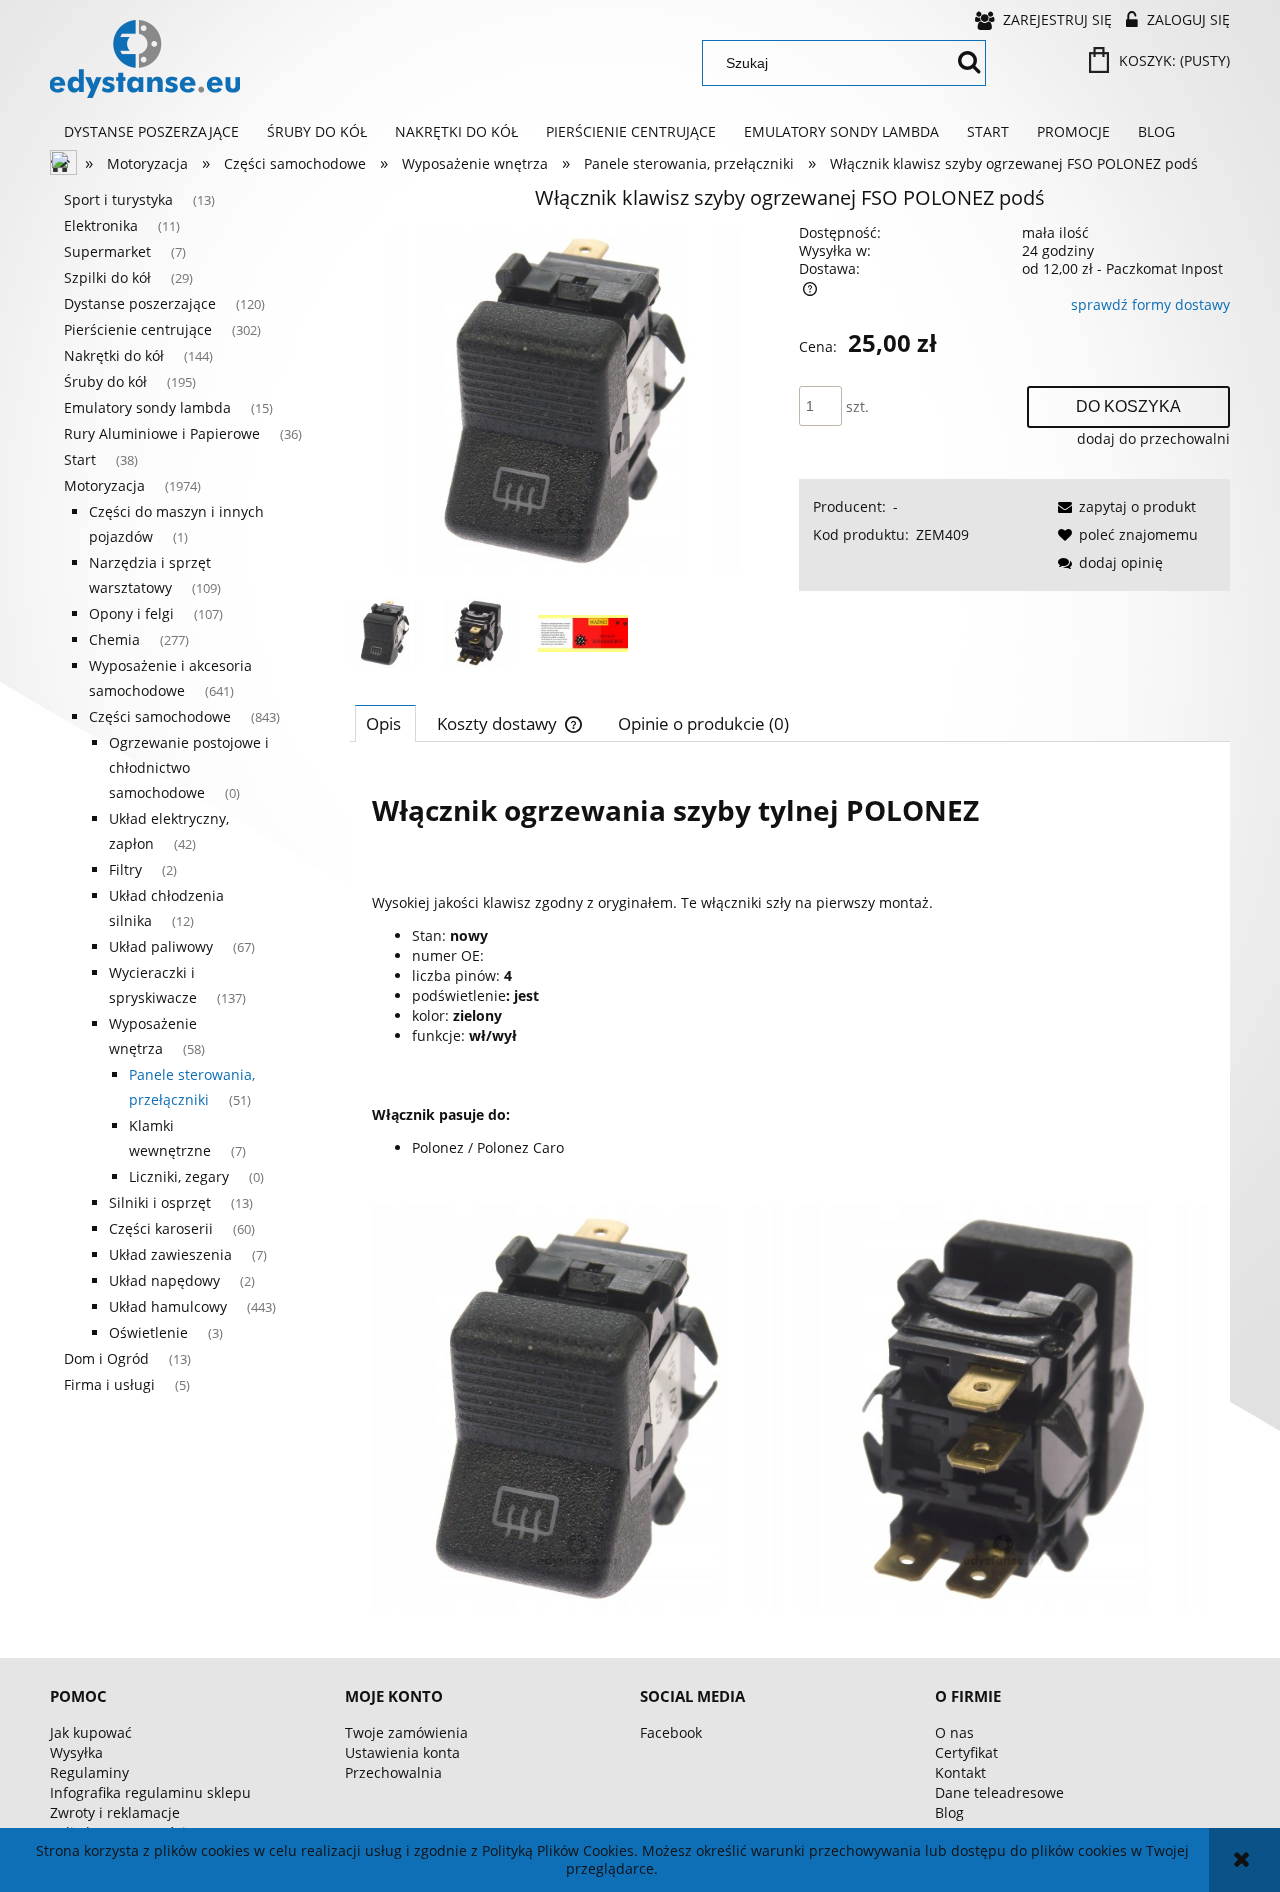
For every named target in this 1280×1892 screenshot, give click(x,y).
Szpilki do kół (107, 277)
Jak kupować (91, 1732)
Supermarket (107, 251)
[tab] (385, 723)
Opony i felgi (131, 613)
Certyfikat (966, 1752)
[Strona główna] (145, 59)
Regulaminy (89, 1772)
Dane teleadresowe (999, 1792)
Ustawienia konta (402, 1752)
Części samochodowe (160, 716)
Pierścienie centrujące (138, 329)
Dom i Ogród (106, 1358)
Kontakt (960, 1772)
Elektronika (101, 225)
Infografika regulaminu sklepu (150, 1792)
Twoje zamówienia (406, 1732)
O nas (954, 1732)
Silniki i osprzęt (160, 1202)
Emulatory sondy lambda (147, 407)
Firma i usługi (109, 1384)
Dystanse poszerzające (140, 303)
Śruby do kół (105, 381)
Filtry (125, 869)
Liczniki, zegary (179, 1176)
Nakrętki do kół (114, 355)
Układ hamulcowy (168, 1306)
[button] (1123, 506)
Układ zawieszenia (170, 1254)
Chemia (114, 639)
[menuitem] (151, 132)
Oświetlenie (148, 1332)
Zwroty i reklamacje (115, 1812)
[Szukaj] (969, 63)
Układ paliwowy (161, 946)
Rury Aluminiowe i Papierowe (162, 433)
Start (80, 459)
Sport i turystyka (118, 199)
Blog (949, 1812)
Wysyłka (76, 1752)
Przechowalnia (393, 1772)
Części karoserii (161, 1228)
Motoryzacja (104, 485)
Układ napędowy (164, 1280)
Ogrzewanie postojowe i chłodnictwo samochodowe (189, 767)
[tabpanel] (790, 1193)
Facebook (671, 1732)
